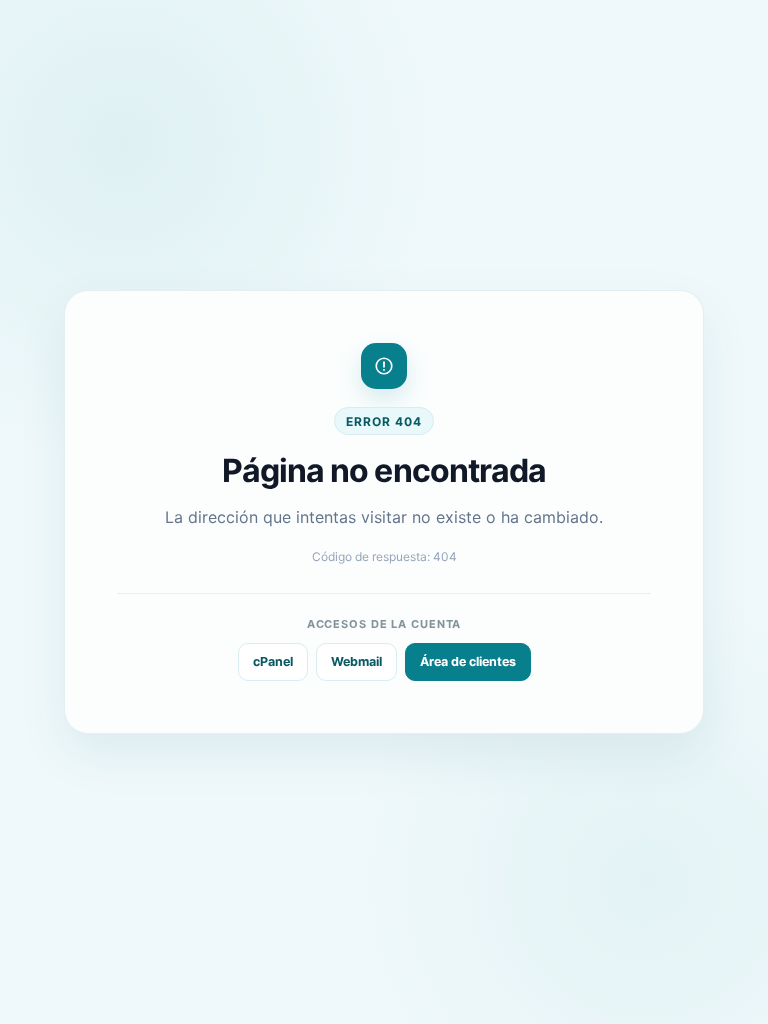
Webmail (356, 661)
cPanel (273, 661)
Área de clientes (468, 661)
